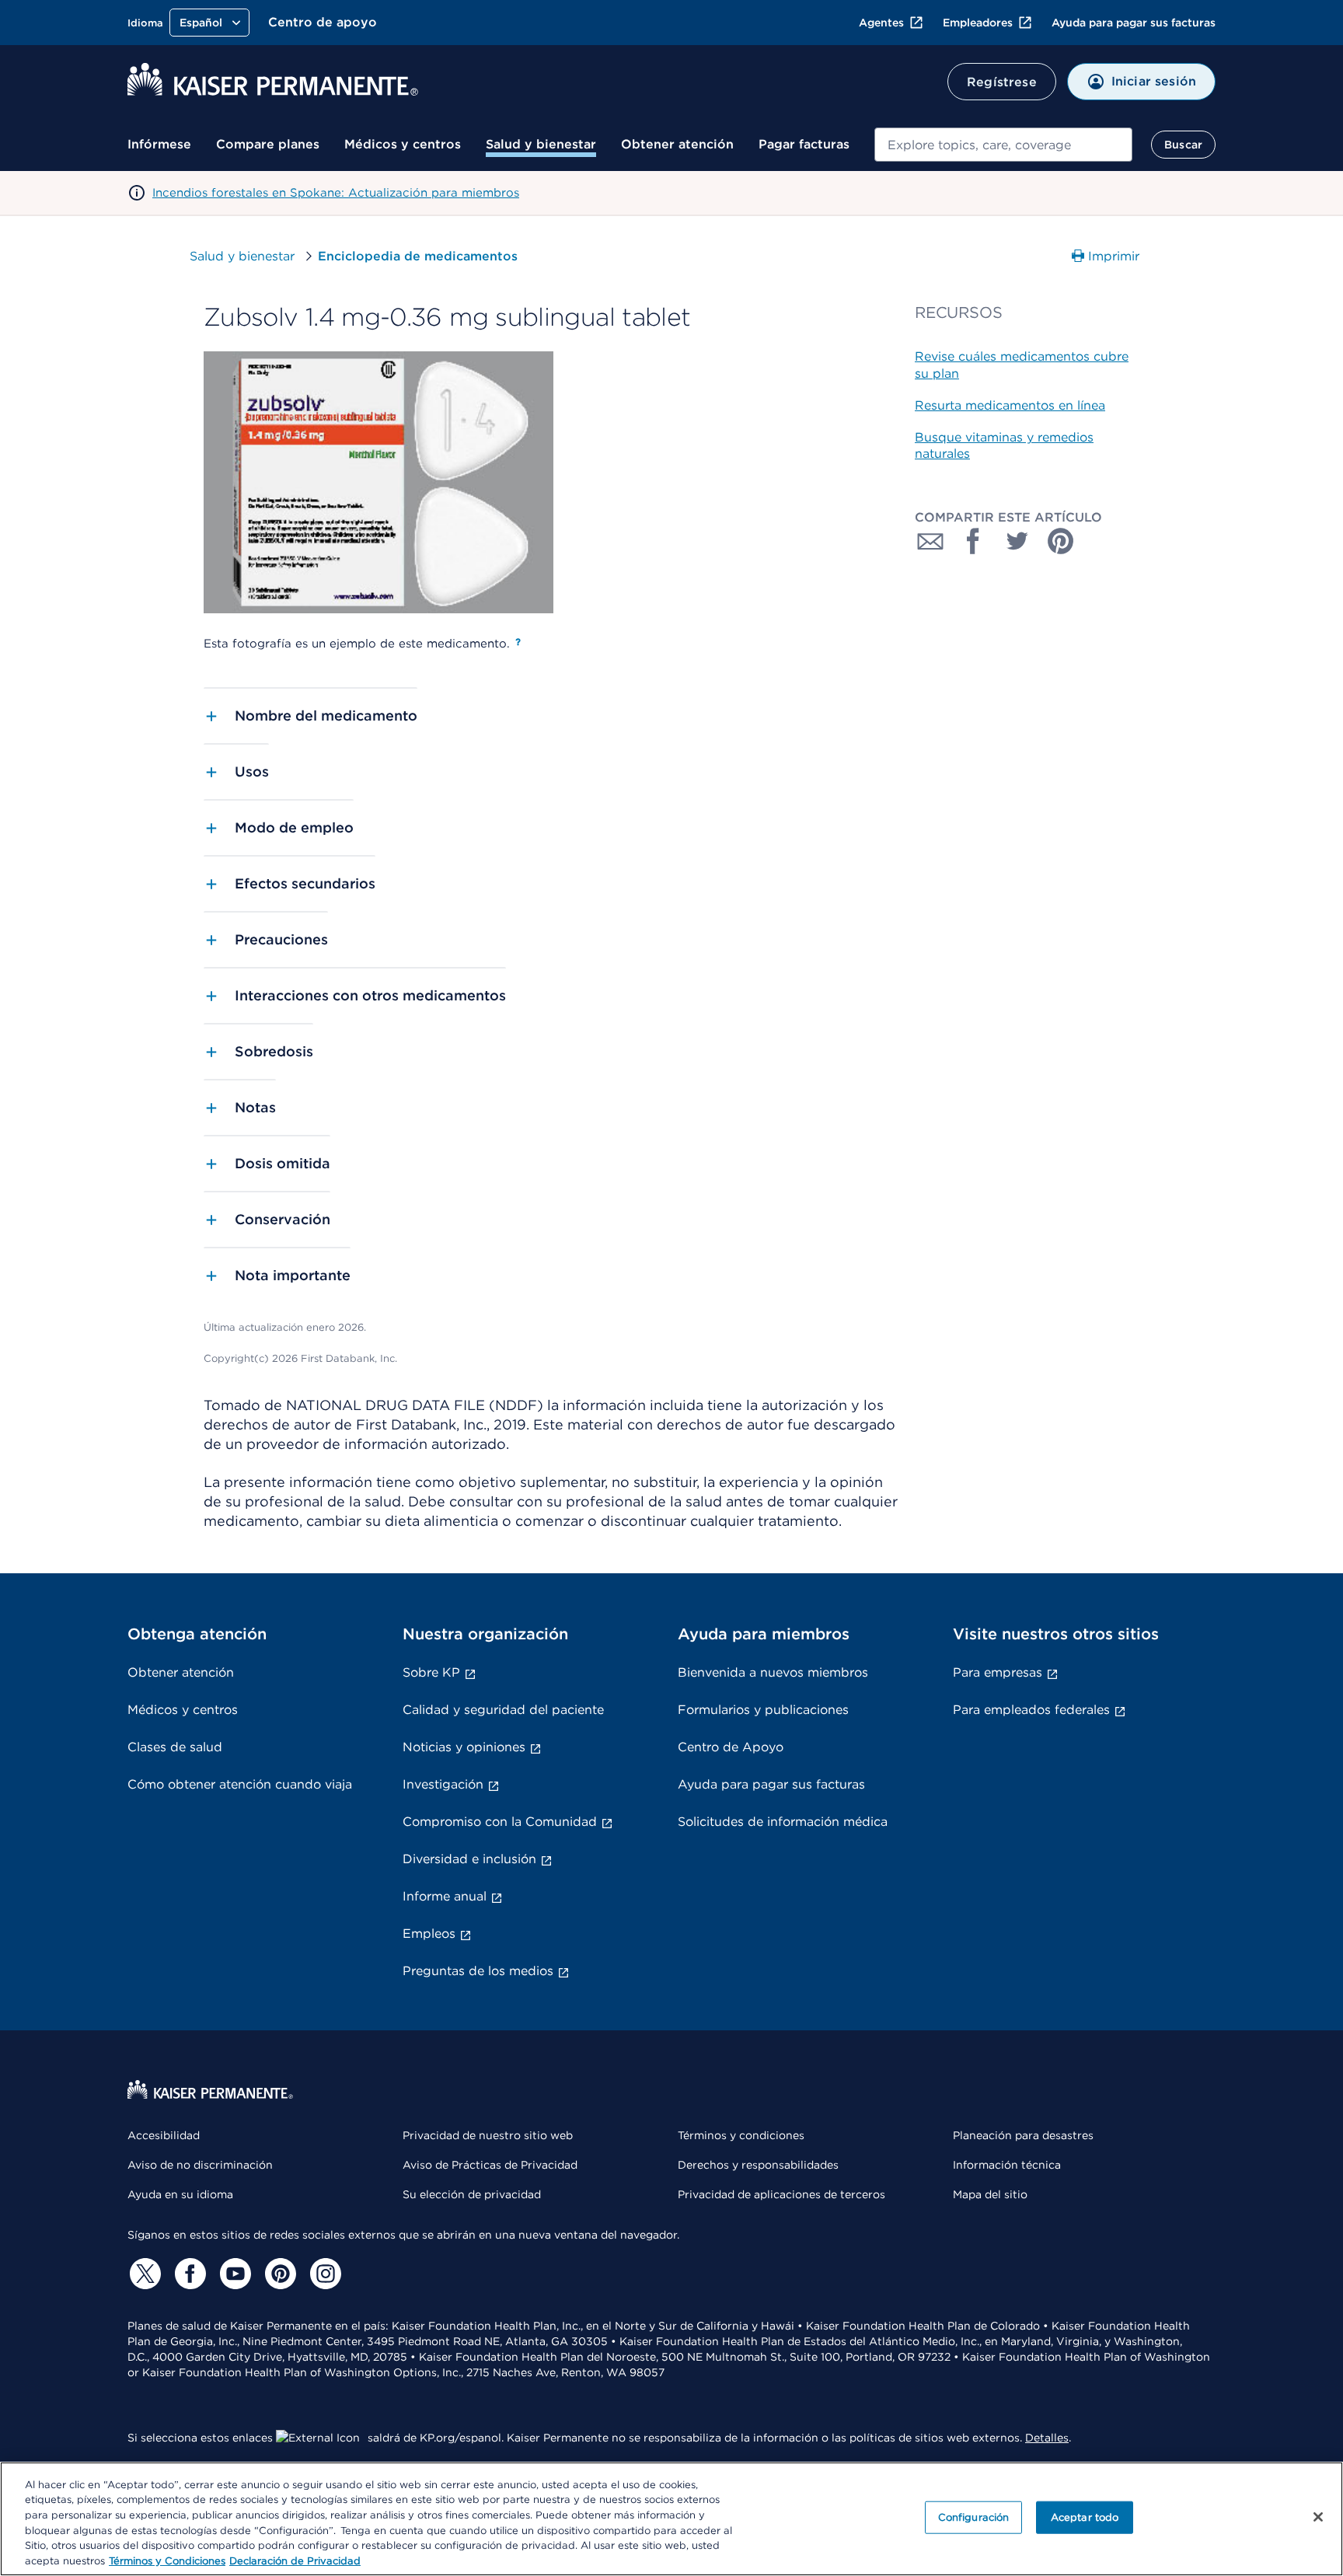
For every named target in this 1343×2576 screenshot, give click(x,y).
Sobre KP (431, 1672)
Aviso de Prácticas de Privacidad (490, 2165)
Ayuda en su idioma (180, 2194)
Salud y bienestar (541, 144)
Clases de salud (175, 1747)
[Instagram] (323, 2274)
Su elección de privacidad (472, 2194)
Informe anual (445, 1896)
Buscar (1183, 145)
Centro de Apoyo (731, 1747)
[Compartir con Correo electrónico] (930, 541)
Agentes (881, 23)
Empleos (429, 1934)
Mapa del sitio (990, 2194)
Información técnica (1007, 2165)
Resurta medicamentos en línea (1010, 405)
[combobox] (1003, 145)
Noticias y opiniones (464, 1747)
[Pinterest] (278, 2274)
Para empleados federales (1031, 1710)
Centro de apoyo (323, 22)
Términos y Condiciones (167, 2560)
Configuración (974, 2517)
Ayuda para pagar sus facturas (1134, 23)
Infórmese (159, 144)
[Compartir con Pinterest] (1061, 541)
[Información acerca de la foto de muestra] (518, 642)
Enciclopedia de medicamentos (418, 256)
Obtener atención (677, 144)
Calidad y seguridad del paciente (503, 1710)
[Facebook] (188, 2274)
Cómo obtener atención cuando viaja (240, 1784)
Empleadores (978, 23)
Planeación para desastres (1023, 2135)
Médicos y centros (403, 144)
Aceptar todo (1085, 2517)
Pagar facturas (804, 144)
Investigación (443, 1784)
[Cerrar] (1318, 2517)
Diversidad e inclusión (469, 1859)
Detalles (1047, 2438)
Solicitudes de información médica (783, 1822)
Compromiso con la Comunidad (500, 1822)
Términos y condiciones (741, 2135)
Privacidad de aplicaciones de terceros (781, 2194)
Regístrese (1002, 82)
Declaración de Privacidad (295, 2560)
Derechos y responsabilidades (758, 2165)
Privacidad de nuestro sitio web (488, 2135)
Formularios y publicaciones (763, 1710)
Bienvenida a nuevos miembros (773, 1672)
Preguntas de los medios (478, 1971)
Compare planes (268, 144)
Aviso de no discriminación (200, 2165)
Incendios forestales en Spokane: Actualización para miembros (336, 193)
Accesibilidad (164, 2135)
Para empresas (998, 1672)
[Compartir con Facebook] (974, 541)
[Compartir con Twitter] (1017, 541)
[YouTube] (233, 2274)
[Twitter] (143, 2274)
